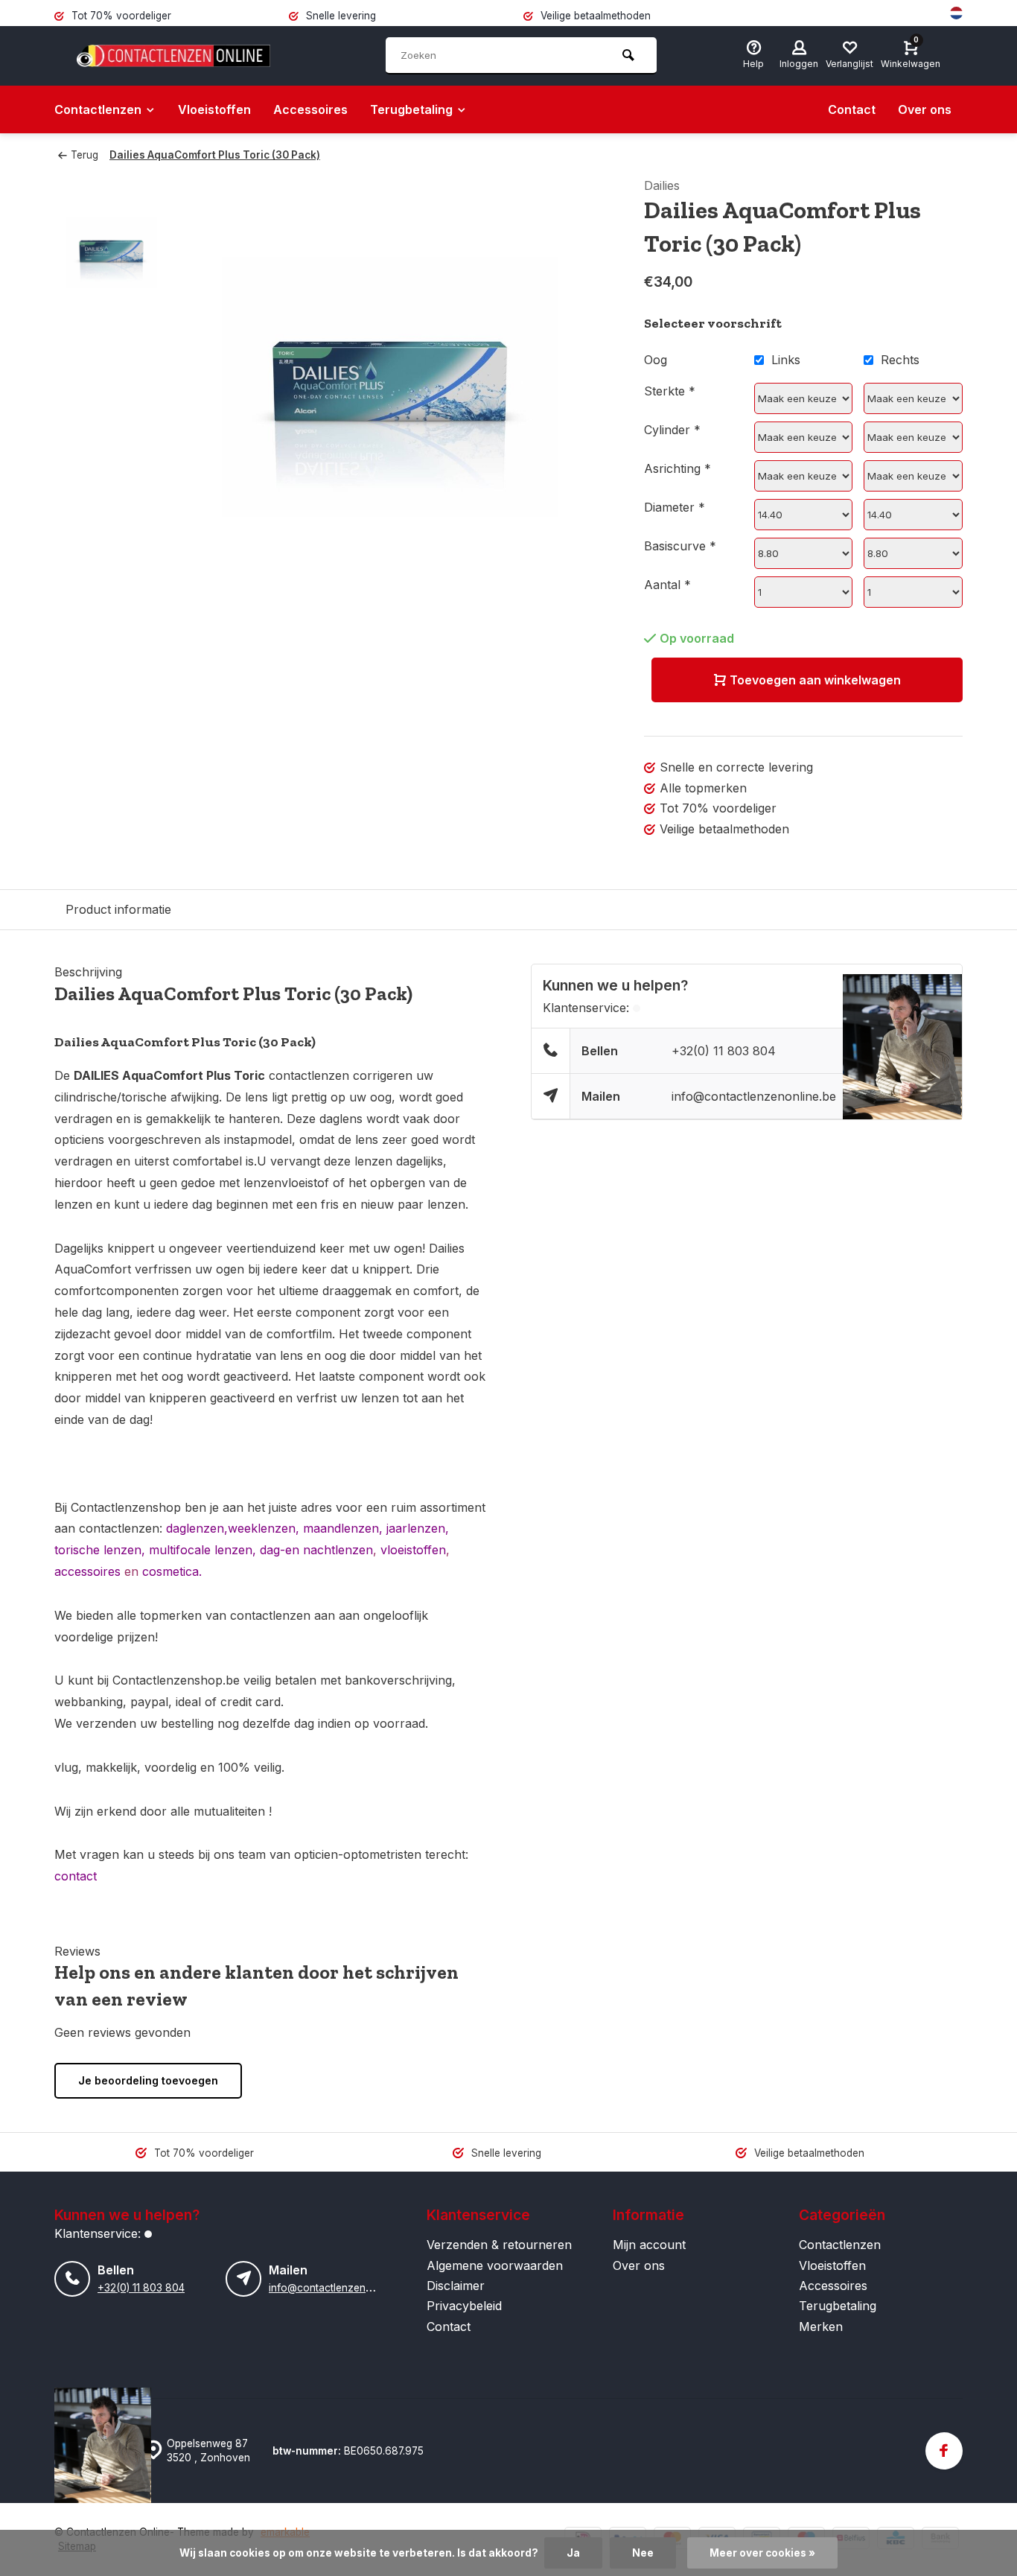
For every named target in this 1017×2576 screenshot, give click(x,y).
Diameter (675, 507)
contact (76, 1876)
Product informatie (118, 909)
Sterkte (670, 391)
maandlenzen (341, 1528)
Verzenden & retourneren (499, 2245)
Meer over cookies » (762, 2553)
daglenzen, (197, 1528)
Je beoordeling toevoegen (148, 2080)
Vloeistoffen (214, 109)
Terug (85, 155)
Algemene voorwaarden (495, 2265)
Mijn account (649, 2245)
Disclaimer (456, 2286)
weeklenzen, (265, 1528)
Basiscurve (680, 546)
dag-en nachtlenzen (316, 1550)
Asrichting (678, 468)
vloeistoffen (413, 1550)
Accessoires (310, 109)
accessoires (87, 1571)
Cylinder (672, 430)
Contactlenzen (98, 109)
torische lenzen (98, 1550)
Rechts (900, 360)
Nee (643, 2553)
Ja (573, 2553)
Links (786, 360)
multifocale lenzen (201, 1550)
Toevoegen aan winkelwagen (815, 680)
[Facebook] (944, 2451)
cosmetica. (172, 1571)
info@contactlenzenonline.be (754, 1096)
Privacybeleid (464, 2306)
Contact (852, 109)
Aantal (667, 585)
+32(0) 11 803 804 (724, 1051)
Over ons (925, 109)
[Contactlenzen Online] (173, 56)
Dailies (662, 185)
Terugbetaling (411, 109)
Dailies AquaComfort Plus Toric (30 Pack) (215, 155)
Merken (821, 2327)
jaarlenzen (414, 1528)
